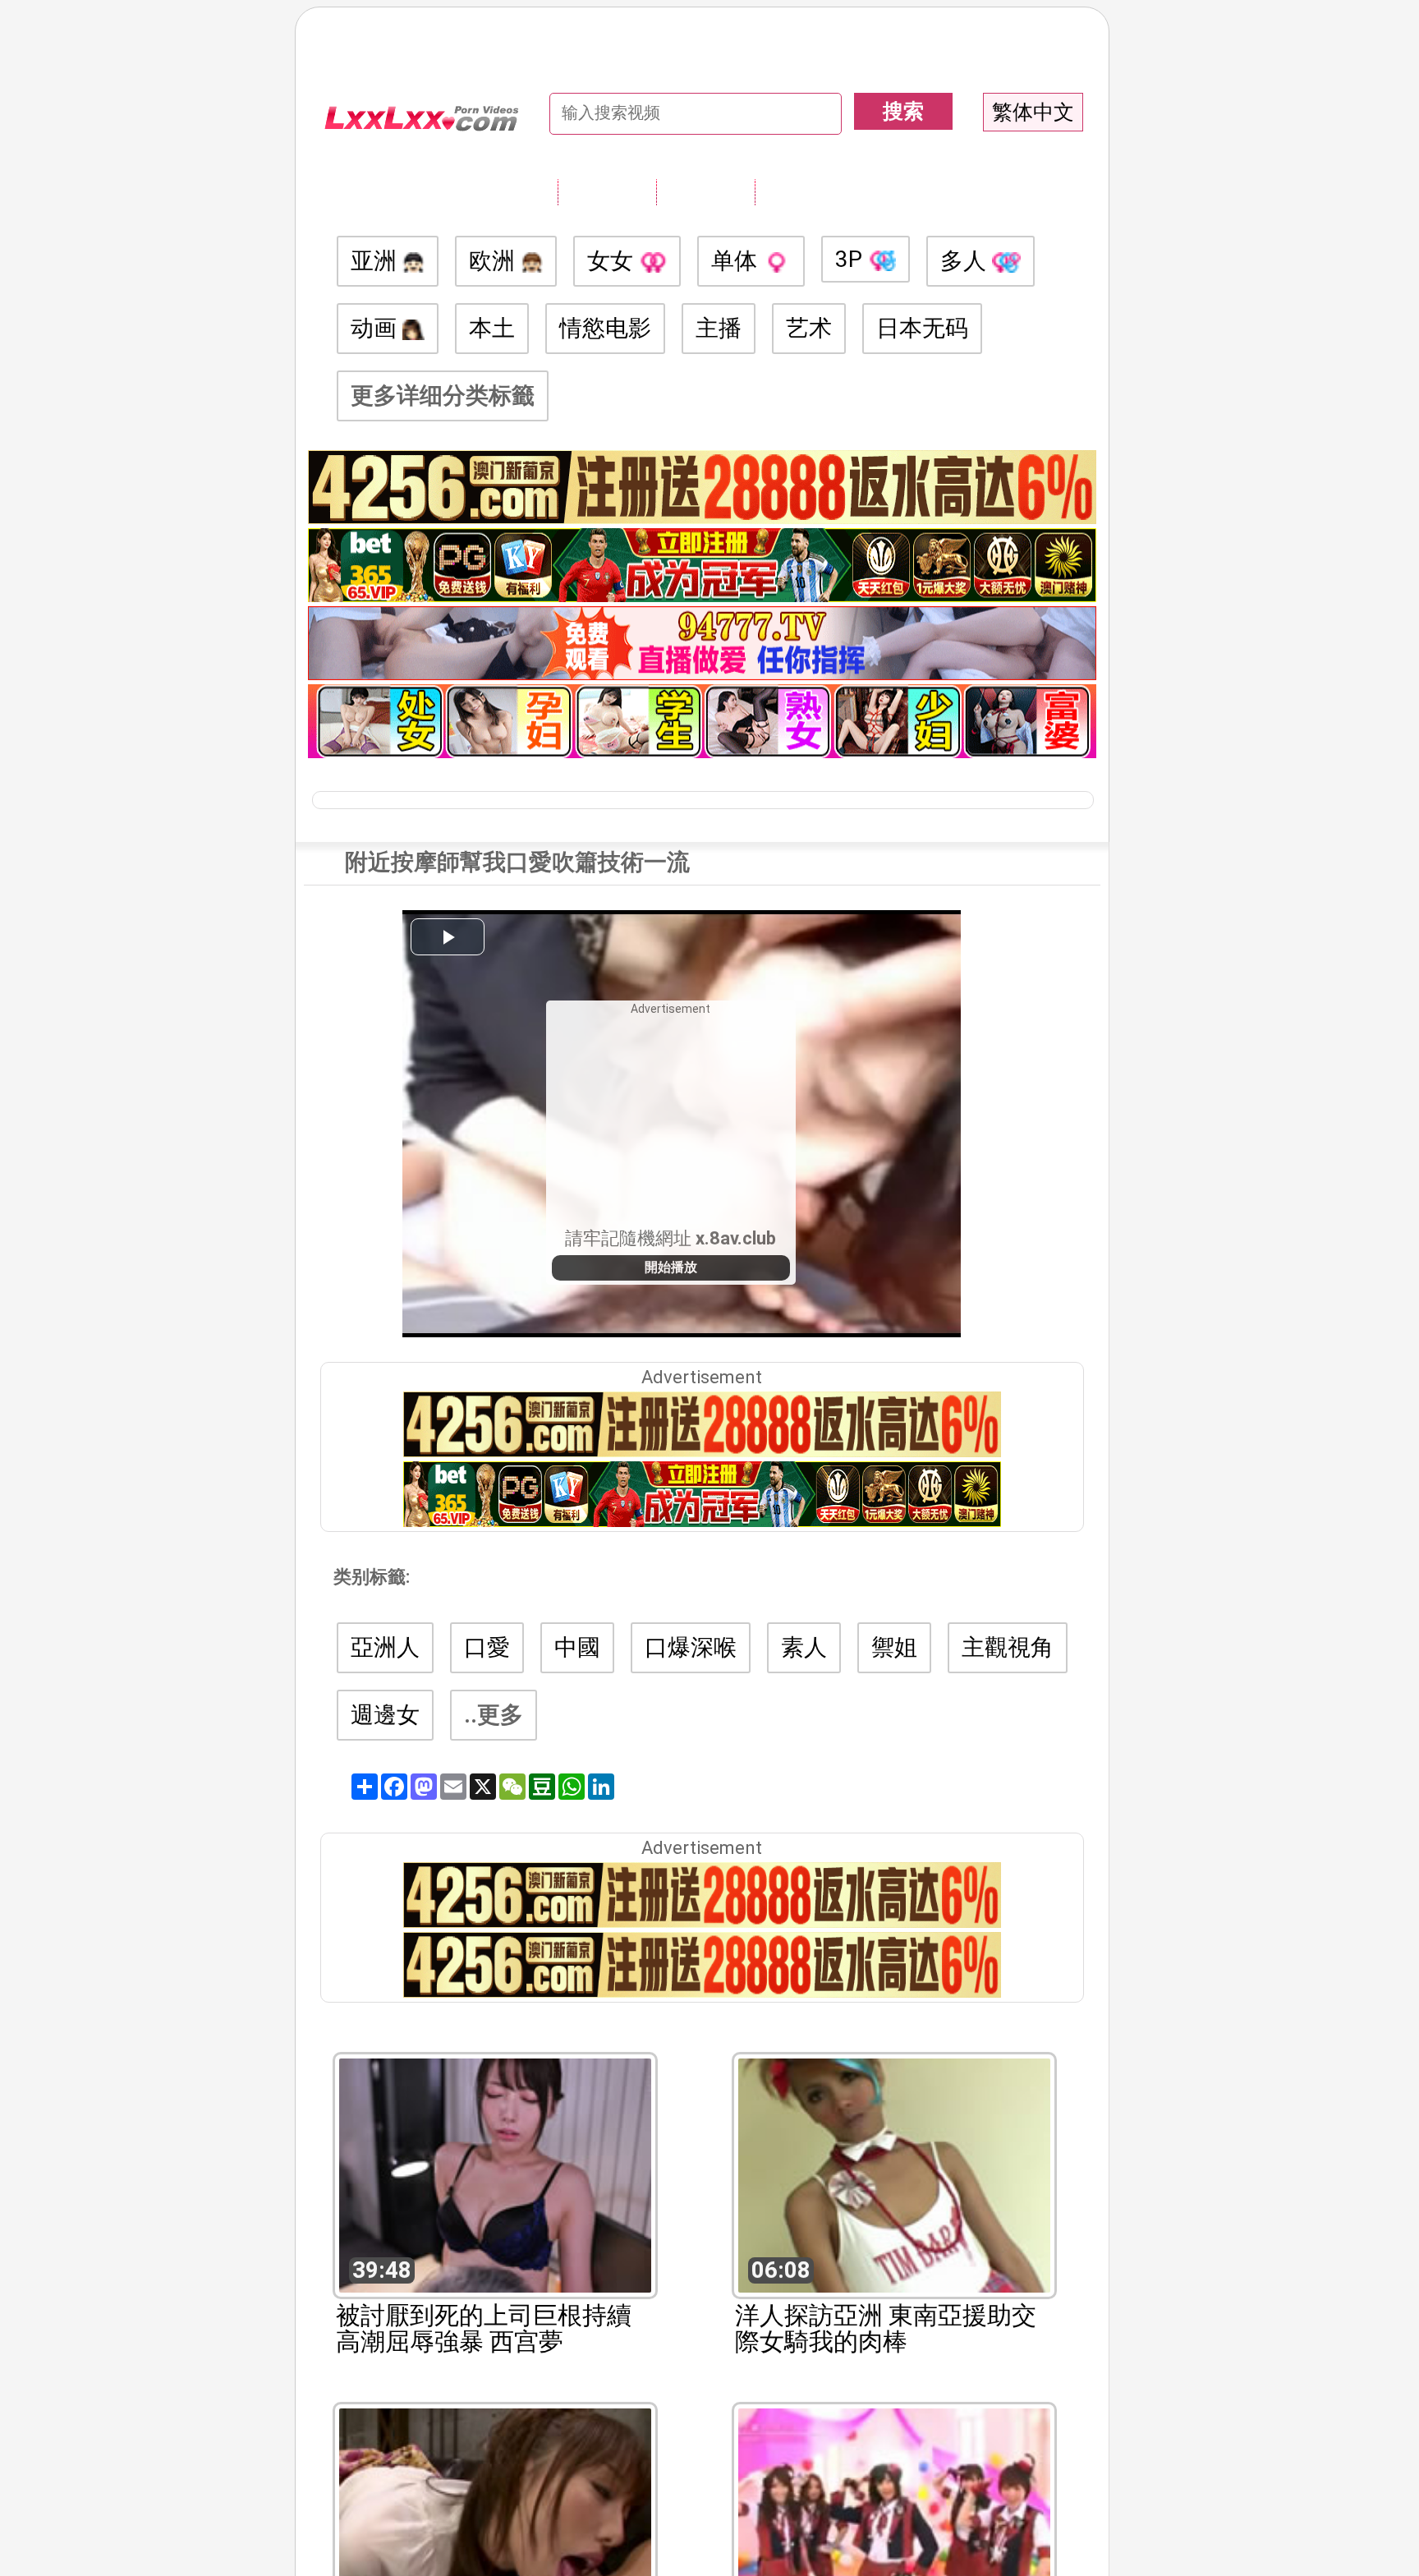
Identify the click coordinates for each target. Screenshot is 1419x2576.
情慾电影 (605, 328)
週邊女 (385, 1715)
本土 (492, 328)
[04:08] (894, 2524)
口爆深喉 (691, 1647)
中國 (577, 1647)
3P (852, 259)
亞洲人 (385, 1647)
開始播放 (671, 1267)
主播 (719, 328)
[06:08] (894, 2174)
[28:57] (495, 2524)
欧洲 (495, 261)
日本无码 (922, 328)
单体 (737, 261)
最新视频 (705, 191)
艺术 (809, 328)
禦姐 (894, 1647)
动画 (377, 328)
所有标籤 (607, 191)
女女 (613, 261)
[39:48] (495, 2174)
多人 (966, 261)
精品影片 (804, 191)
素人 (804, 1647)
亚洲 (377, 261)
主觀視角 (1008, 1647)
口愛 (487, 1647)
